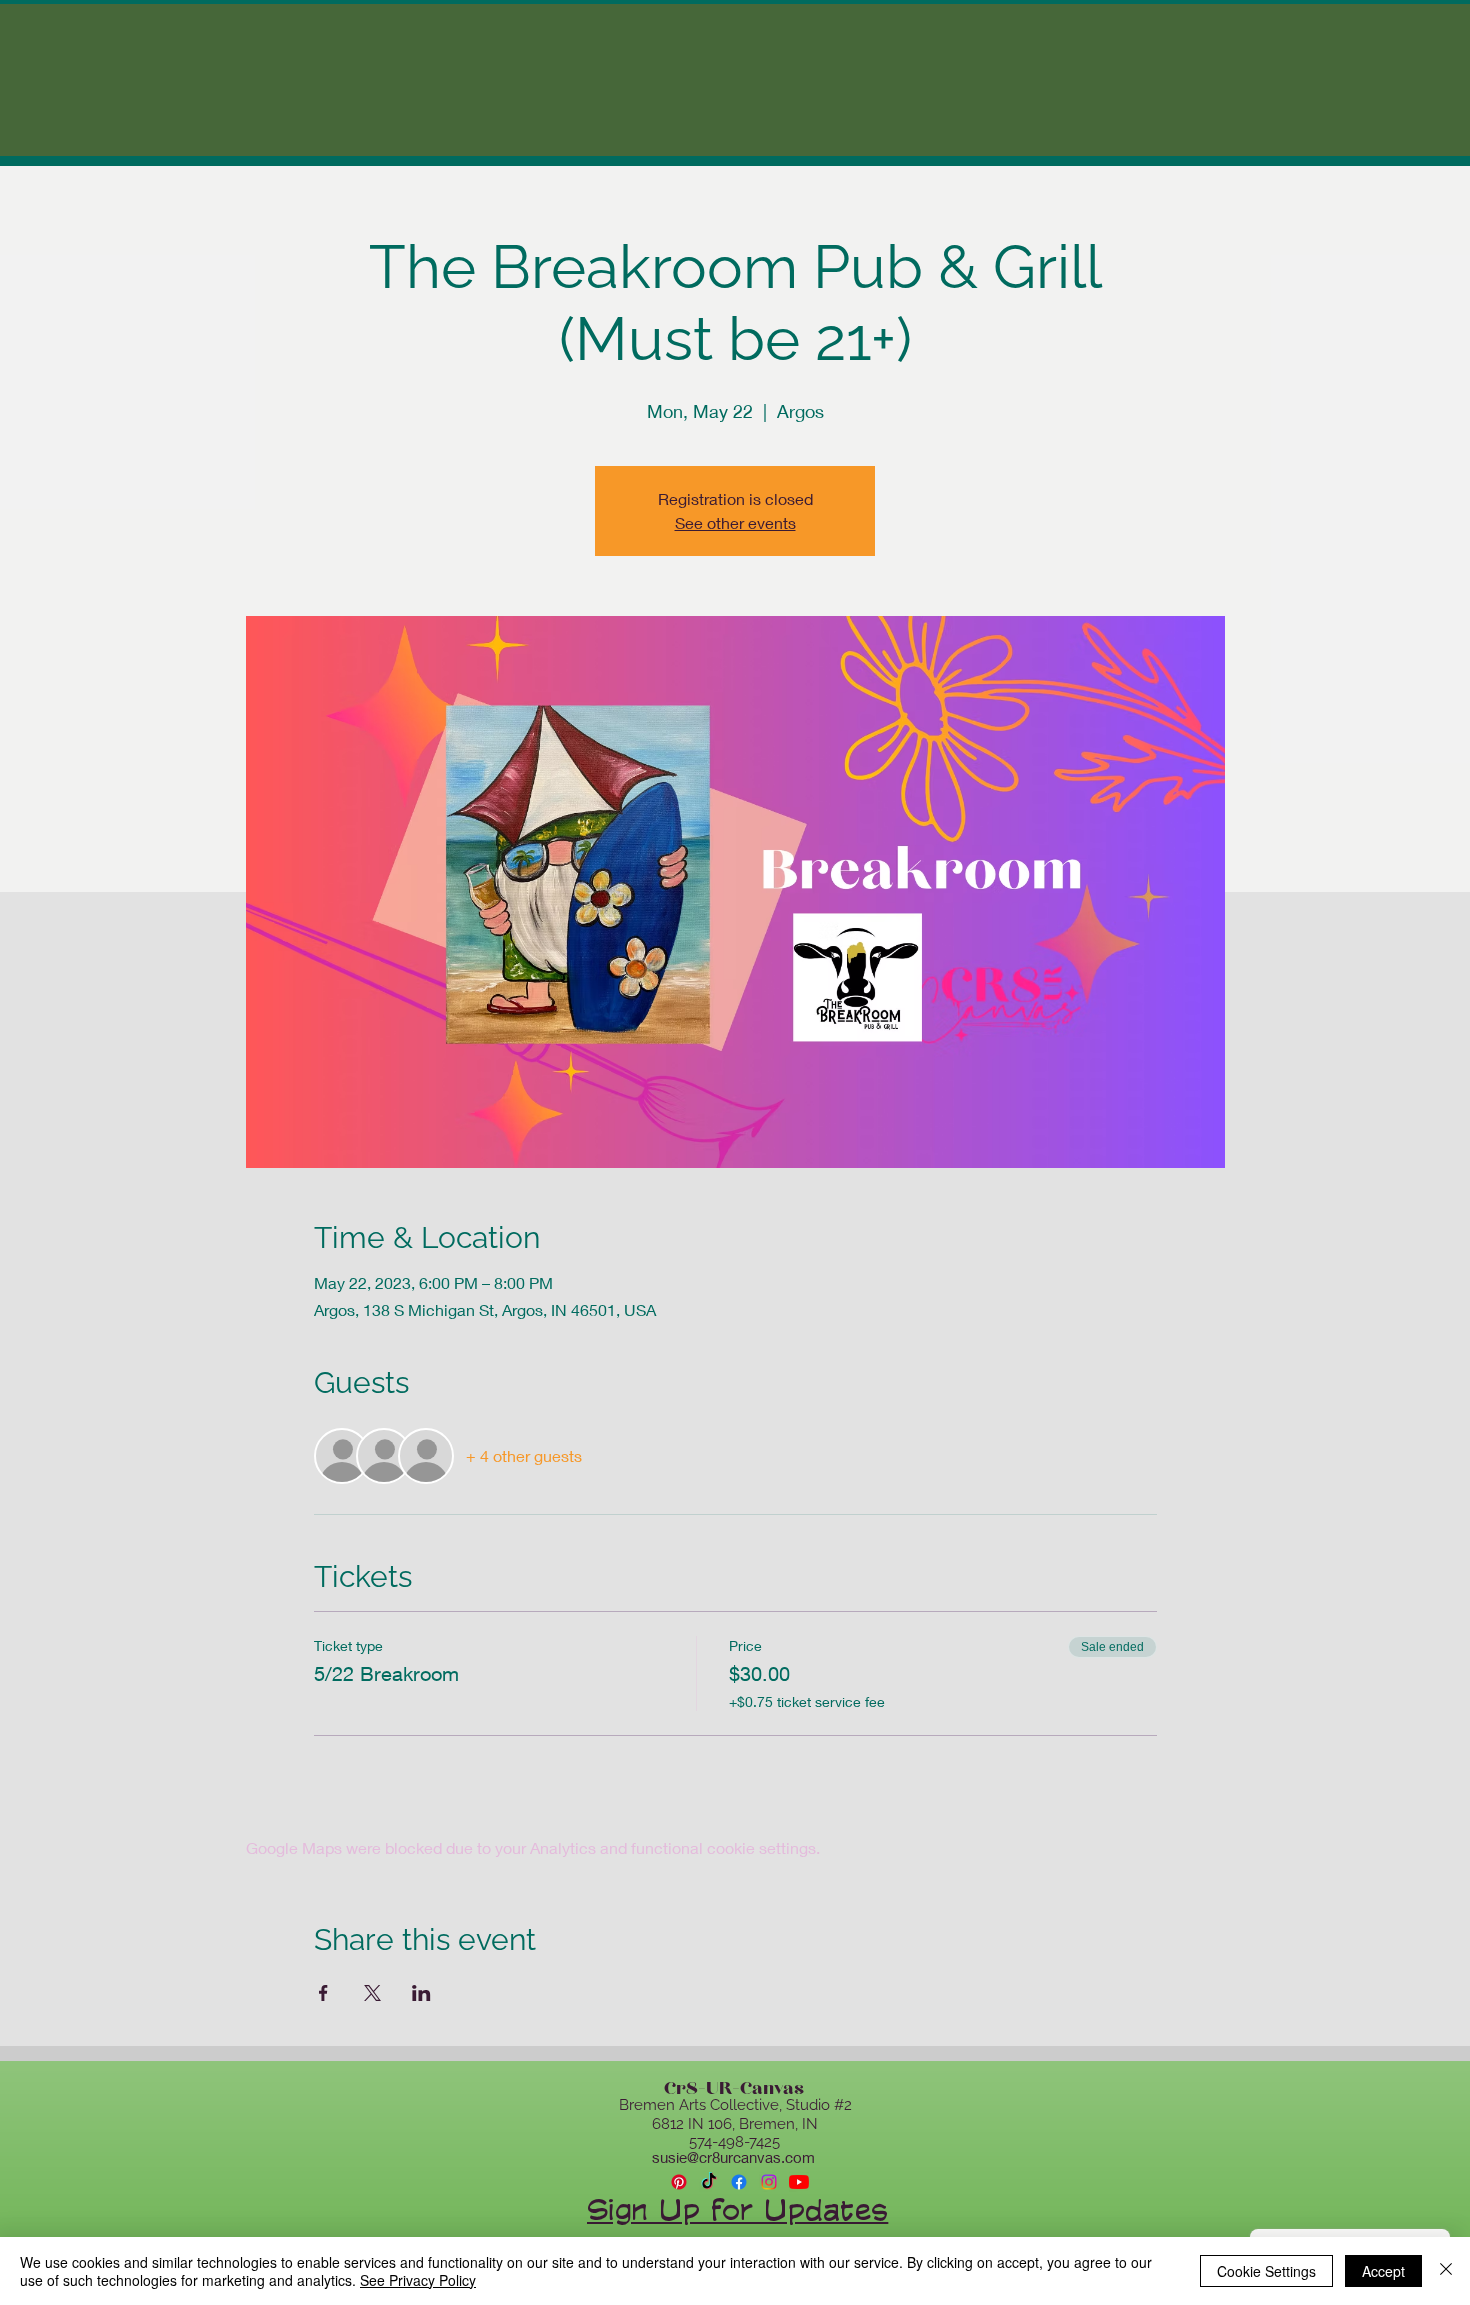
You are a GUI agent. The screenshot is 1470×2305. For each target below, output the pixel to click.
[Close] (1446, 2271)
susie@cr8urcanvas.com (733, 2157)
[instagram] (769, 2182)
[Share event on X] (372, 1993)
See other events (735, 522)
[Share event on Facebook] (323, 1993)
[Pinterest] (679, 2182)
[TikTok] (709, 2182)
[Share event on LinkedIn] (421, 1993)
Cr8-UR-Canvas (734, 2089)
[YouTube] (799, 2182)
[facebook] (739, 2182)
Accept (1383, 2271)
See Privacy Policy (418, 2280)
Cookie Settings (1266, 2271)
